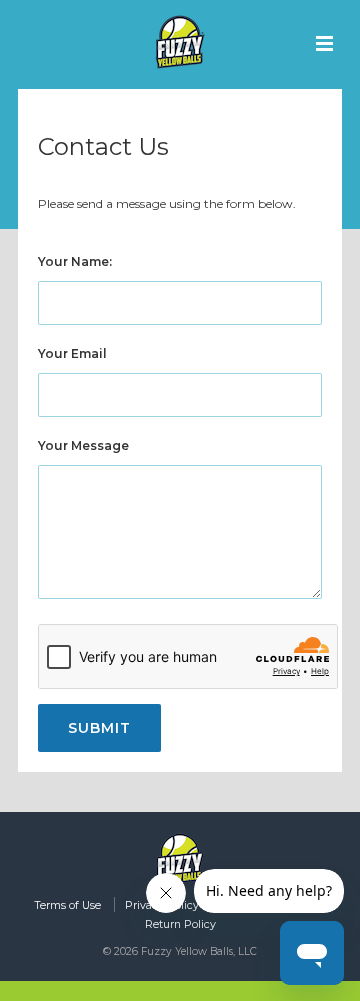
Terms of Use (67, 905)
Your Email (72, 353)
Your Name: (75, 261)
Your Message (83, 445)
